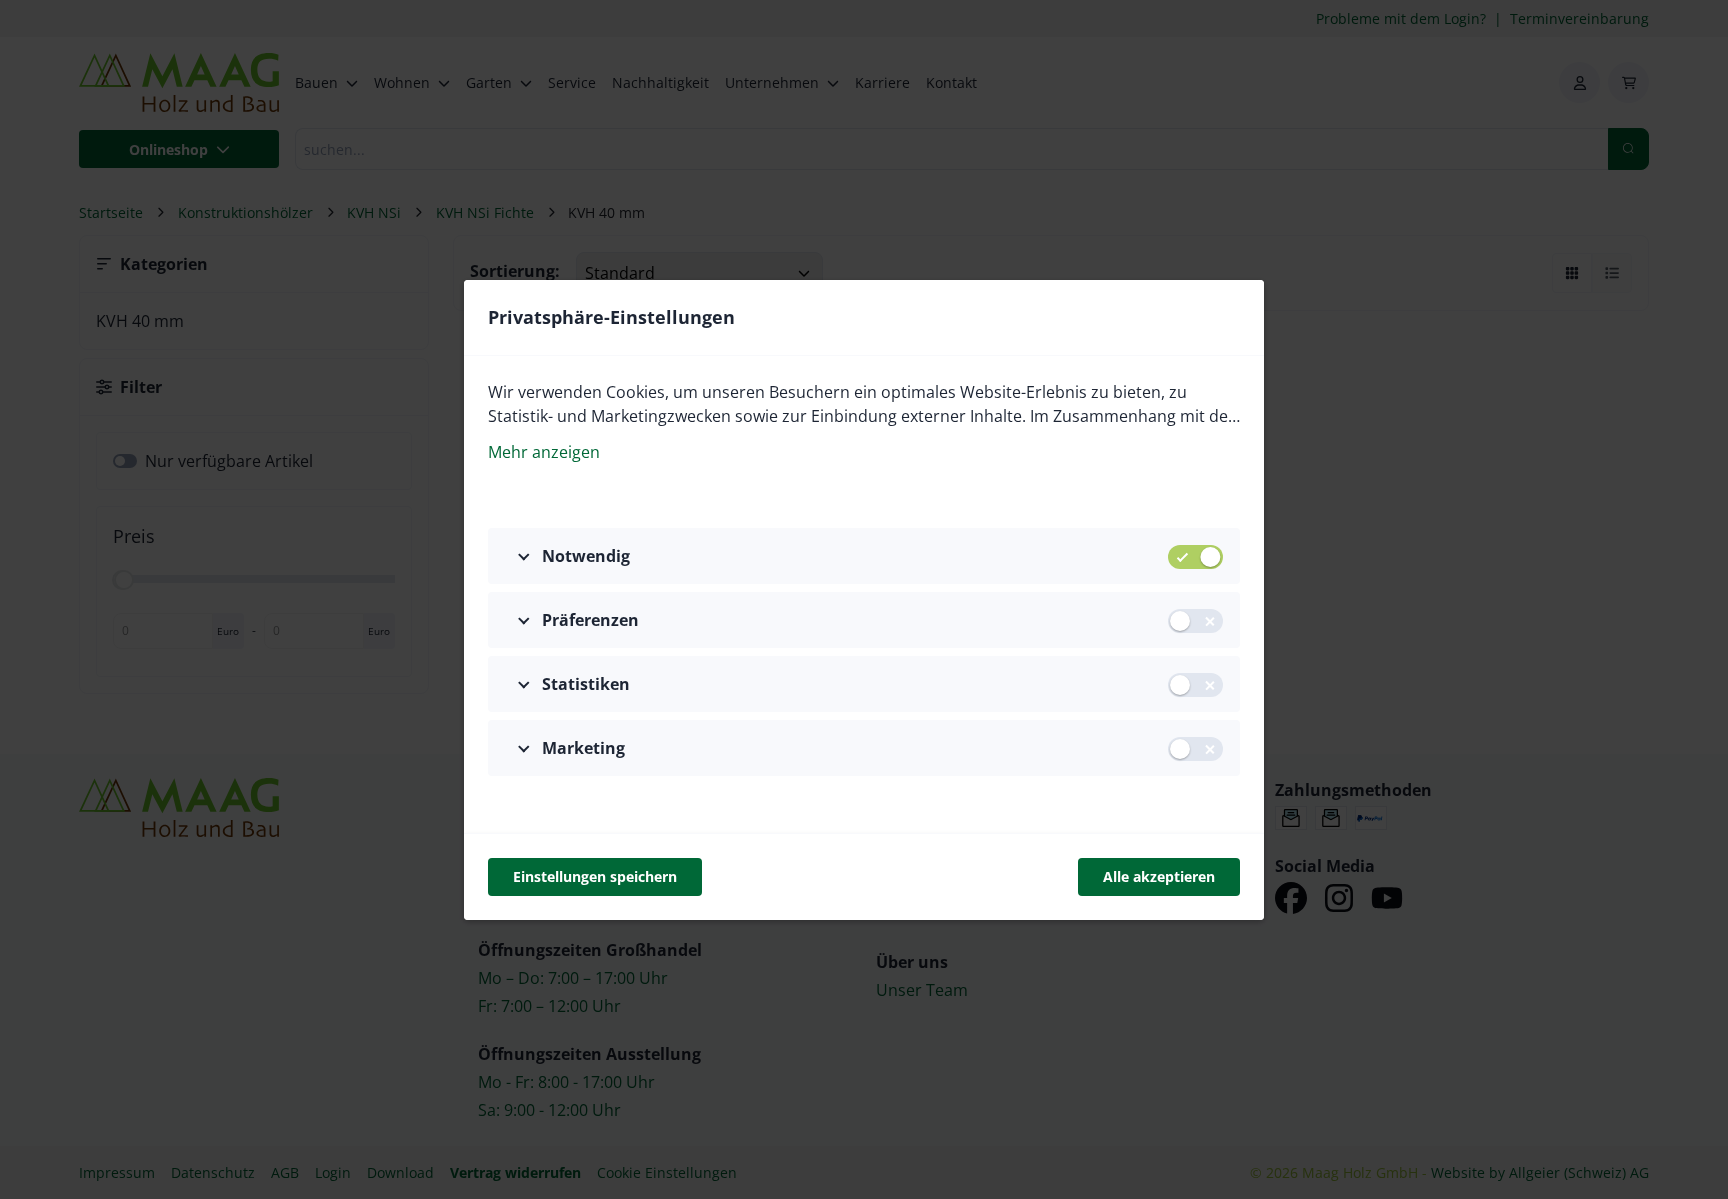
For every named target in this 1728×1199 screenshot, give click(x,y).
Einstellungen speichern (595, 876)
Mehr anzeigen (544, 452)
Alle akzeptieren (1159, 876)
